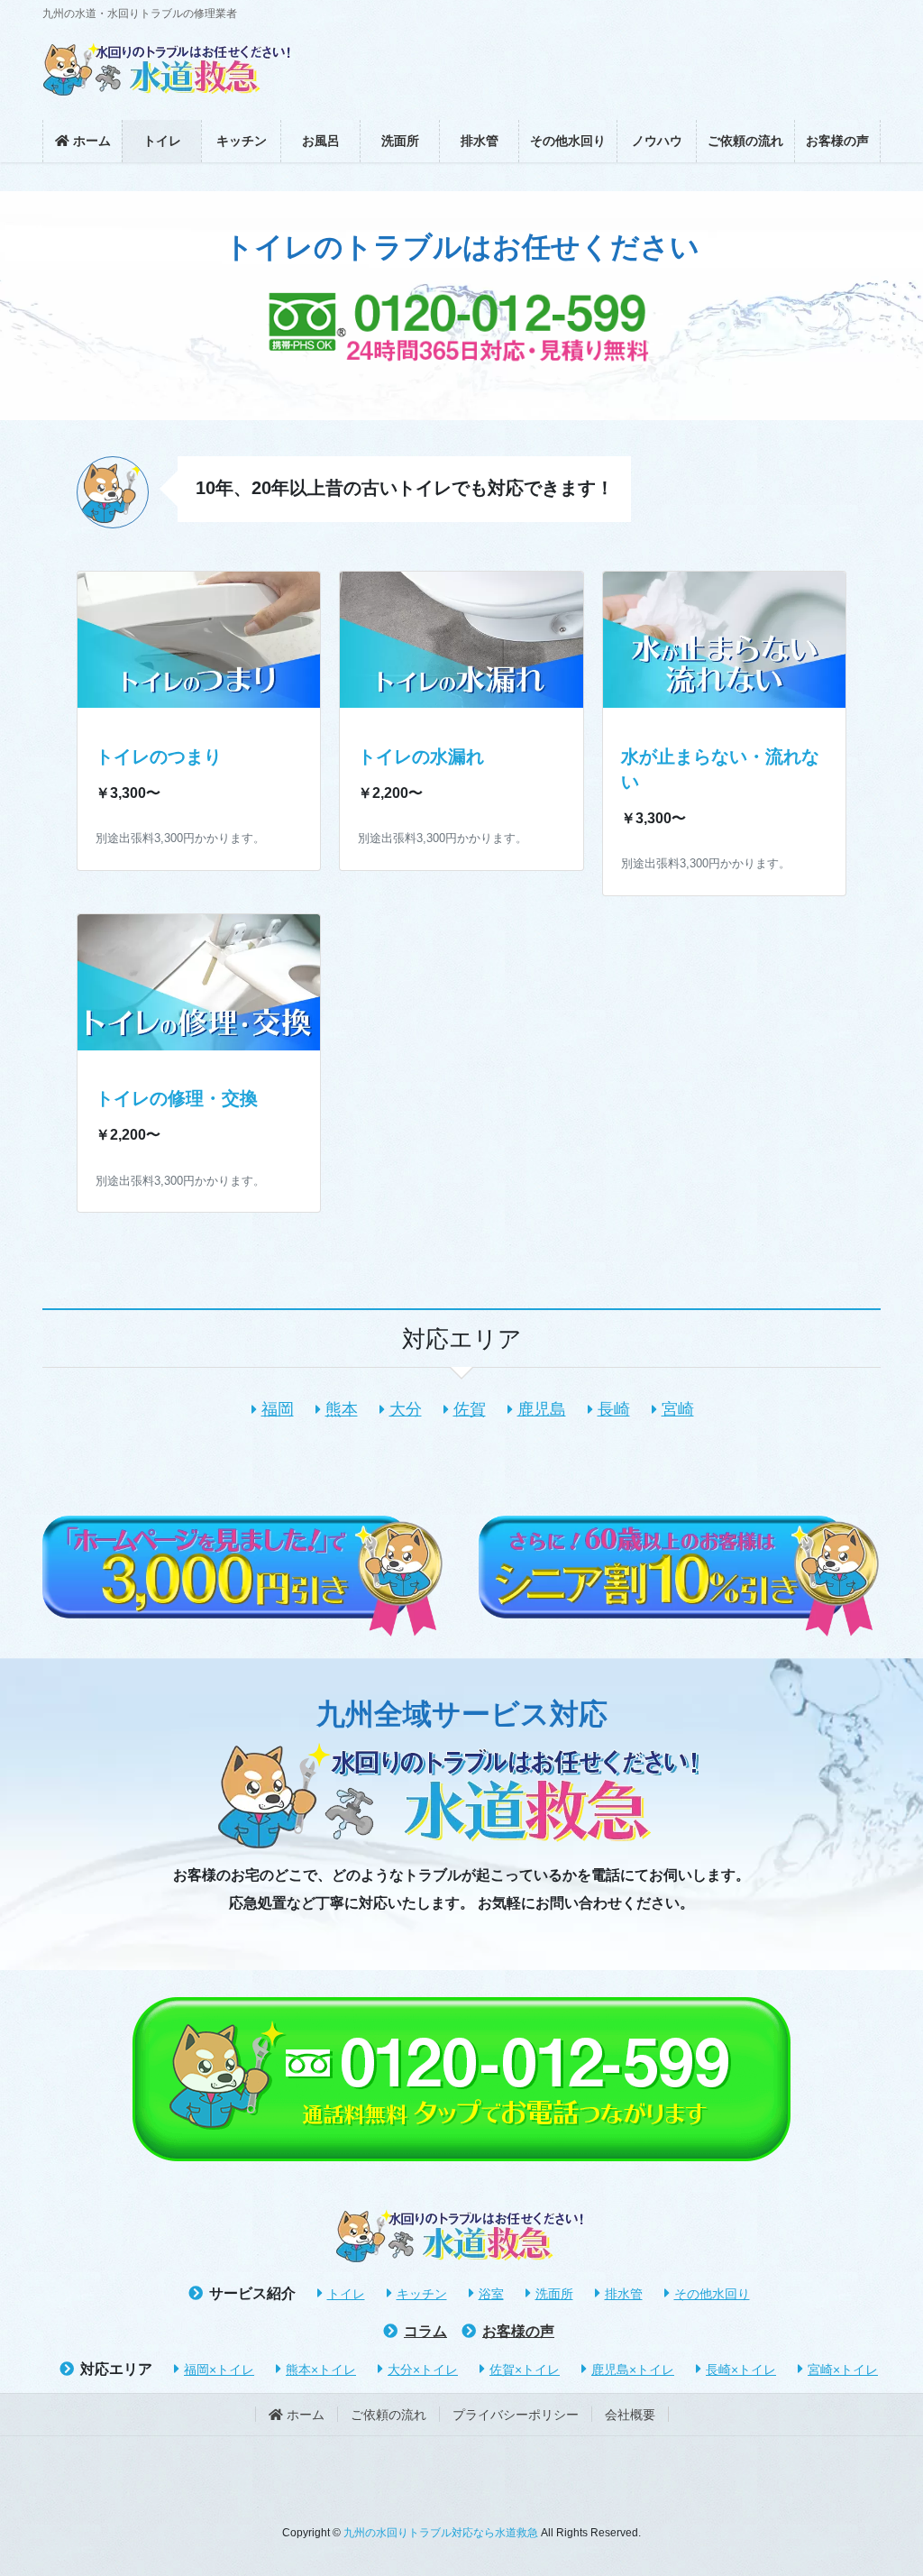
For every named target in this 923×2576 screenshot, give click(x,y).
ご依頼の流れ (388, 2415)
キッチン (422, 2294)
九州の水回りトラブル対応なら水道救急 (441, 2533)
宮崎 (678, 1409)
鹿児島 (542, 1409)
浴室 (491, 2294)
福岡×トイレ (219, 2370)
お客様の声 (518, 2331)
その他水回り (712, 2294)
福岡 (278, 1409)
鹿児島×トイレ (633, 2370)
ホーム (304, 2415)
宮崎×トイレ (843, 2370)
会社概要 (630, 2415)
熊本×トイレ (321, 2370)
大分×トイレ (423, 2370)
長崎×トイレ (741, 2370)
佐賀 (470, 1409)
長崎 (614, 1409)
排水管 (624, 2294)
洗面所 (554, 2294)
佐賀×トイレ (525, 2370)
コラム (425, 2331)
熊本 (342, 1409)
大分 (406, 1409)
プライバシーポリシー (516, 2415)
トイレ (346, 2294)
